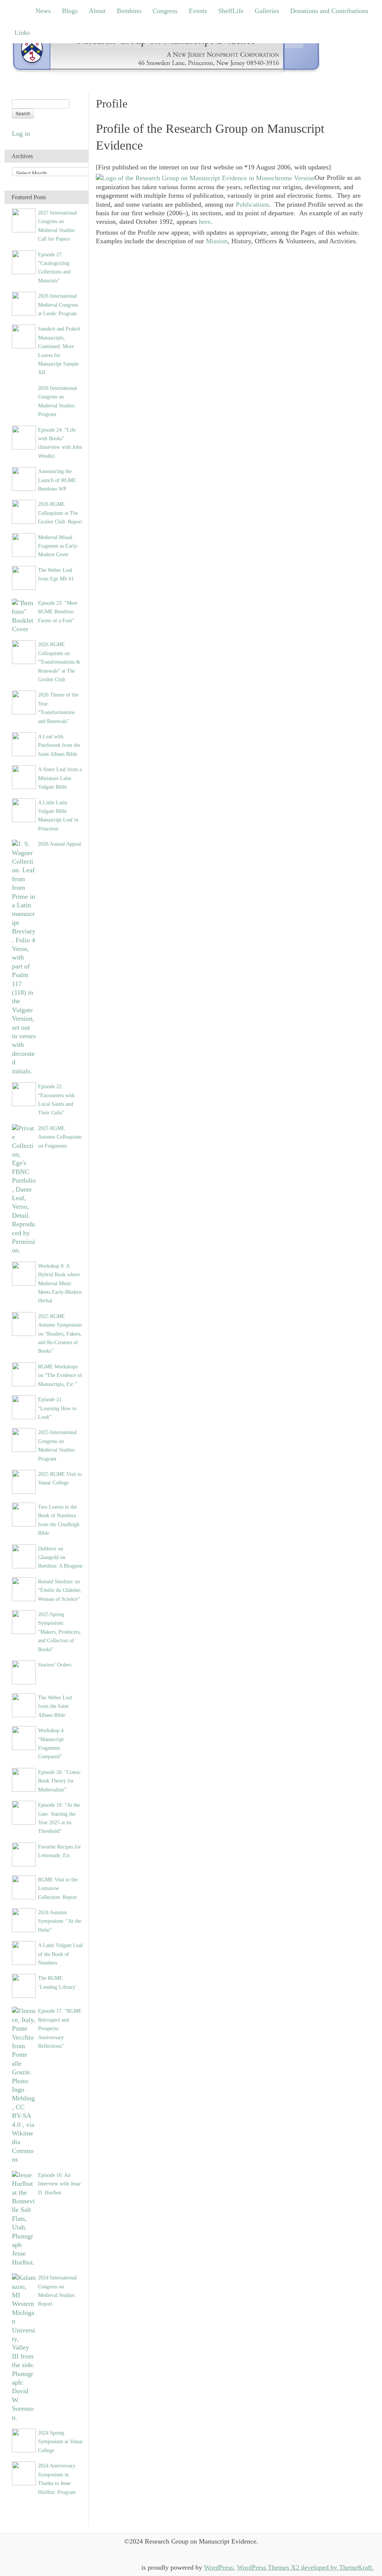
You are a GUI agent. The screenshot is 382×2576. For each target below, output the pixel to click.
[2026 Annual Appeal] (24, 957)
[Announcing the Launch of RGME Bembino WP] (24, 478)
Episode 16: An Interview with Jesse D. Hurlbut (59, 2184)
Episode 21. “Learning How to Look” (57, 1408)
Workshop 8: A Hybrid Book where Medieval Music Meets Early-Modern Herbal (60, 1283)
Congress (165, 11)
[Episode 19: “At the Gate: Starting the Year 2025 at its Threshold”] (24, 1812)
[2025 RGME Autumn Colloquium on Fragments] (24, 1189)
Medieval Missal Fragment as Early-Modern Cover (58, 546)
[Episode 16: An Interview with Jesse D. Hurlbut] (24, 2218)
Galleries (267, 11)
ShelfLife (231, 11)
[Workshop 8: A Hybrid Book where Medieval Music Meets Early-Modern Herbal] (24, 1273)
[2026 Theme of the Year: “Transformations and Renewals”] (24, 702)
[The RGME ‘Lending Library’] (24, 1985)
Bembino (129, 11)
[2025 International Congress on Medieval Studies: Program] (24, 1439)
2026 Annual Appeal (60, 844)
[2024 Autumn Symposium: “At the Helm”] (24, 1919)
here (205, 222)
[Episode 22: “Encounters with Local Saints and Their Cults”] (24, 1093)
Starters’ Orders (55, 1665)
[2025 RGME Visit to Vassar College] (24, 1481)
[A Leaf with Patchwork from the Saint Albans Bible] (24, 744)
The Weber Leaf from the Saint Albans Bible (55, 1706)
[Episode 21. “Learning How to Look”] (24, 1406)
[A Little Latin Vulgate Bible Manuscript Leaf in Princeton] (24, 810)
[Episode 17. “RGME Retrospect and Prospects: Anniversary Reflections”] (24, 2085)
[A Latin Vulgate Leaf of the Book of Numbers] (24, 1952)
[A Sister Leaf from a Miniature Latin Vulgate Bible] (24, 776)
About (97, 11)
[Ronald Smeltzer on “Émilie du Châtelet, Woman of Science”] (24, 1589)
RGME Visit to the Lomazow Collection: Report (58, 1888)
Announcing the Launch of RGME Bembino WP (57, 480)
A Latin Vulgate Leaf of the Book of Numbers (60, 1954)
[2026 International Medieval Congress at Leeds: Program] (24, 303)
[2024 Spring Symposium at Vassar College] (24, 2440)
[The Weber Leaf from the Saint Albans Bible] (24, 1705)
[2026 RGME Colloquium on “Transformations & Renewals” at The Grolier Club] (24, 652)
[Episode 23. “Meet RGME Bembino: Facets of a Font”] (24, 616)
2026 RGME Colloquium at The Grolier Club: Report (60, 513)
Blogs (70, 11)
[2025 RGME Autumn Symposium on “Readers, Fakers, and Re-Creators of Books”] (24, 1323)
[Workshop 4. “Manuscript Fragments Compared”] (24, 1737)
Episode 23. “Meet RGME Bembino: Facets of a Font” (58, 612)
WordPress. (220, 2567)
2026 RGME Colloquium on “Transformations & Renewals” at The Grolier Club (59, 662)
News (43, 11)
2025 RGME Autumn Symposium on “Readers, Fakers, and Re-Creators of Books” (60, 1334)
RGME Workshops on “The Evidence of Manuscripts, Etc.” (60, 1375)
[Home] (166, 52)
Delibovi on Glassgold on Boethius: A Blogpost (60, 1557)
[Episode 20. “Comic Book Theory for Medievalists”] (24, 1779)
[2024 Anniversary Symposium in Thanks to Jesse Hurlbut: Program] (24, 2473)
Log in (21, 134)
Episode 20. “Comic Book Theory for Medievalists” (59, 1781)
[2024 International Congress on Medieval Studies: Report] (24, 2347)
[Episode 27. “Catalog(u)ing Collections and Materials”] (24, 262)
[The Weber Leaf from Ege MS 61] (24, 577)
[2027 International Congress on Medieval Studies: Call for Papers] (24, 220)
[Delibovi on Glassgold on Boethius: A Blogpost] (24, 1556)
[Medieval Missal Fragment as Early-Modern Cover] (24, 544)
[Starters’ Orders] (24, 1672)
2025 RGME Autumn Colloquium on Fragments (60, 1137)
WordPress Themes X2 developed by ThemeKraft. (305, 2567)
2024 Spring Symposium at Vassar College (60, 2442)
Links (22, 32)
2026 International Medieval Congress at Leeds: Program (58, 305)
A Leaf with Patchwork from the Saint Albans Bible (59, 745)
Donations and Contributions (329, 11)
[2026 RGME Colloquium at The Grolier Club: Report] (24, 511)
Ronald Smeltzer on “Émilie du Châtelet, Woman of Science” (60, 1590)
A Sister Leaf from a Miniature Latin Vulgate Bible (60, 778)
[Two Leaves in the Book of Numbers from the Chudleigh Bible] (24, 1514)
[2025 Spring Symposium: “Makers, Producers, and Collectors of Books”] (24, 1621)
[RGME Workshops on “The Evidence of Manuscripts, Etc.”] (24, 1374)
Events (198, 11)
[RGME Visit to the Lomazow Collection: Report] (24, 1887)
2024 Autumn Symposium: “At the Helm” (60, 1921)
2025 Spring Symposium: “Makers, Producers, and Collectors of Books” (60, 1632)
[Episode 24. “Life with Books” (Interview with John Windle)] (24, 437)
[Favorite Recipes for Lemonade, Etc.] (24, 1854)
